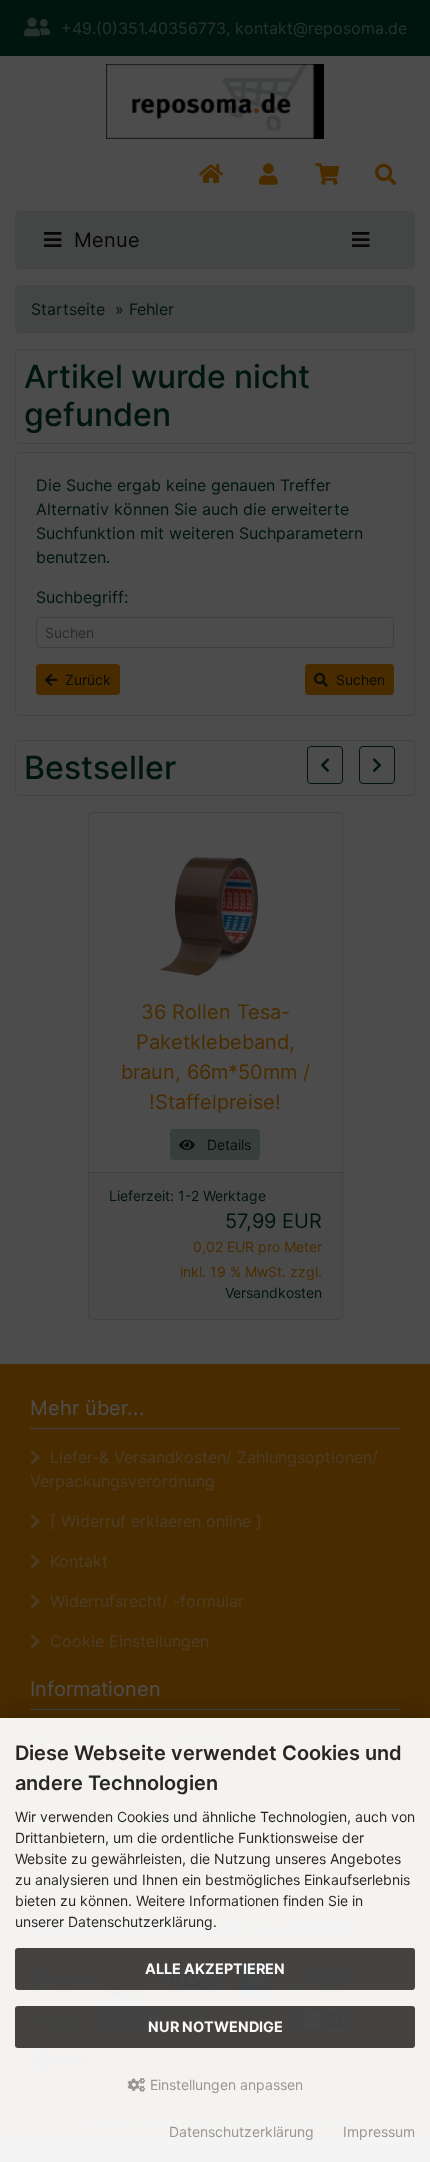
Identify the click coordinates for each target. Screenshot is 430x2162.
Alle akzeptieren (215, 1968)
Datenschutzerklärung (241, 2131)
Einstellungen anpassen (224, 2084)
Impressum (379, 2131)
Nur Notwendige (215, 2026)
